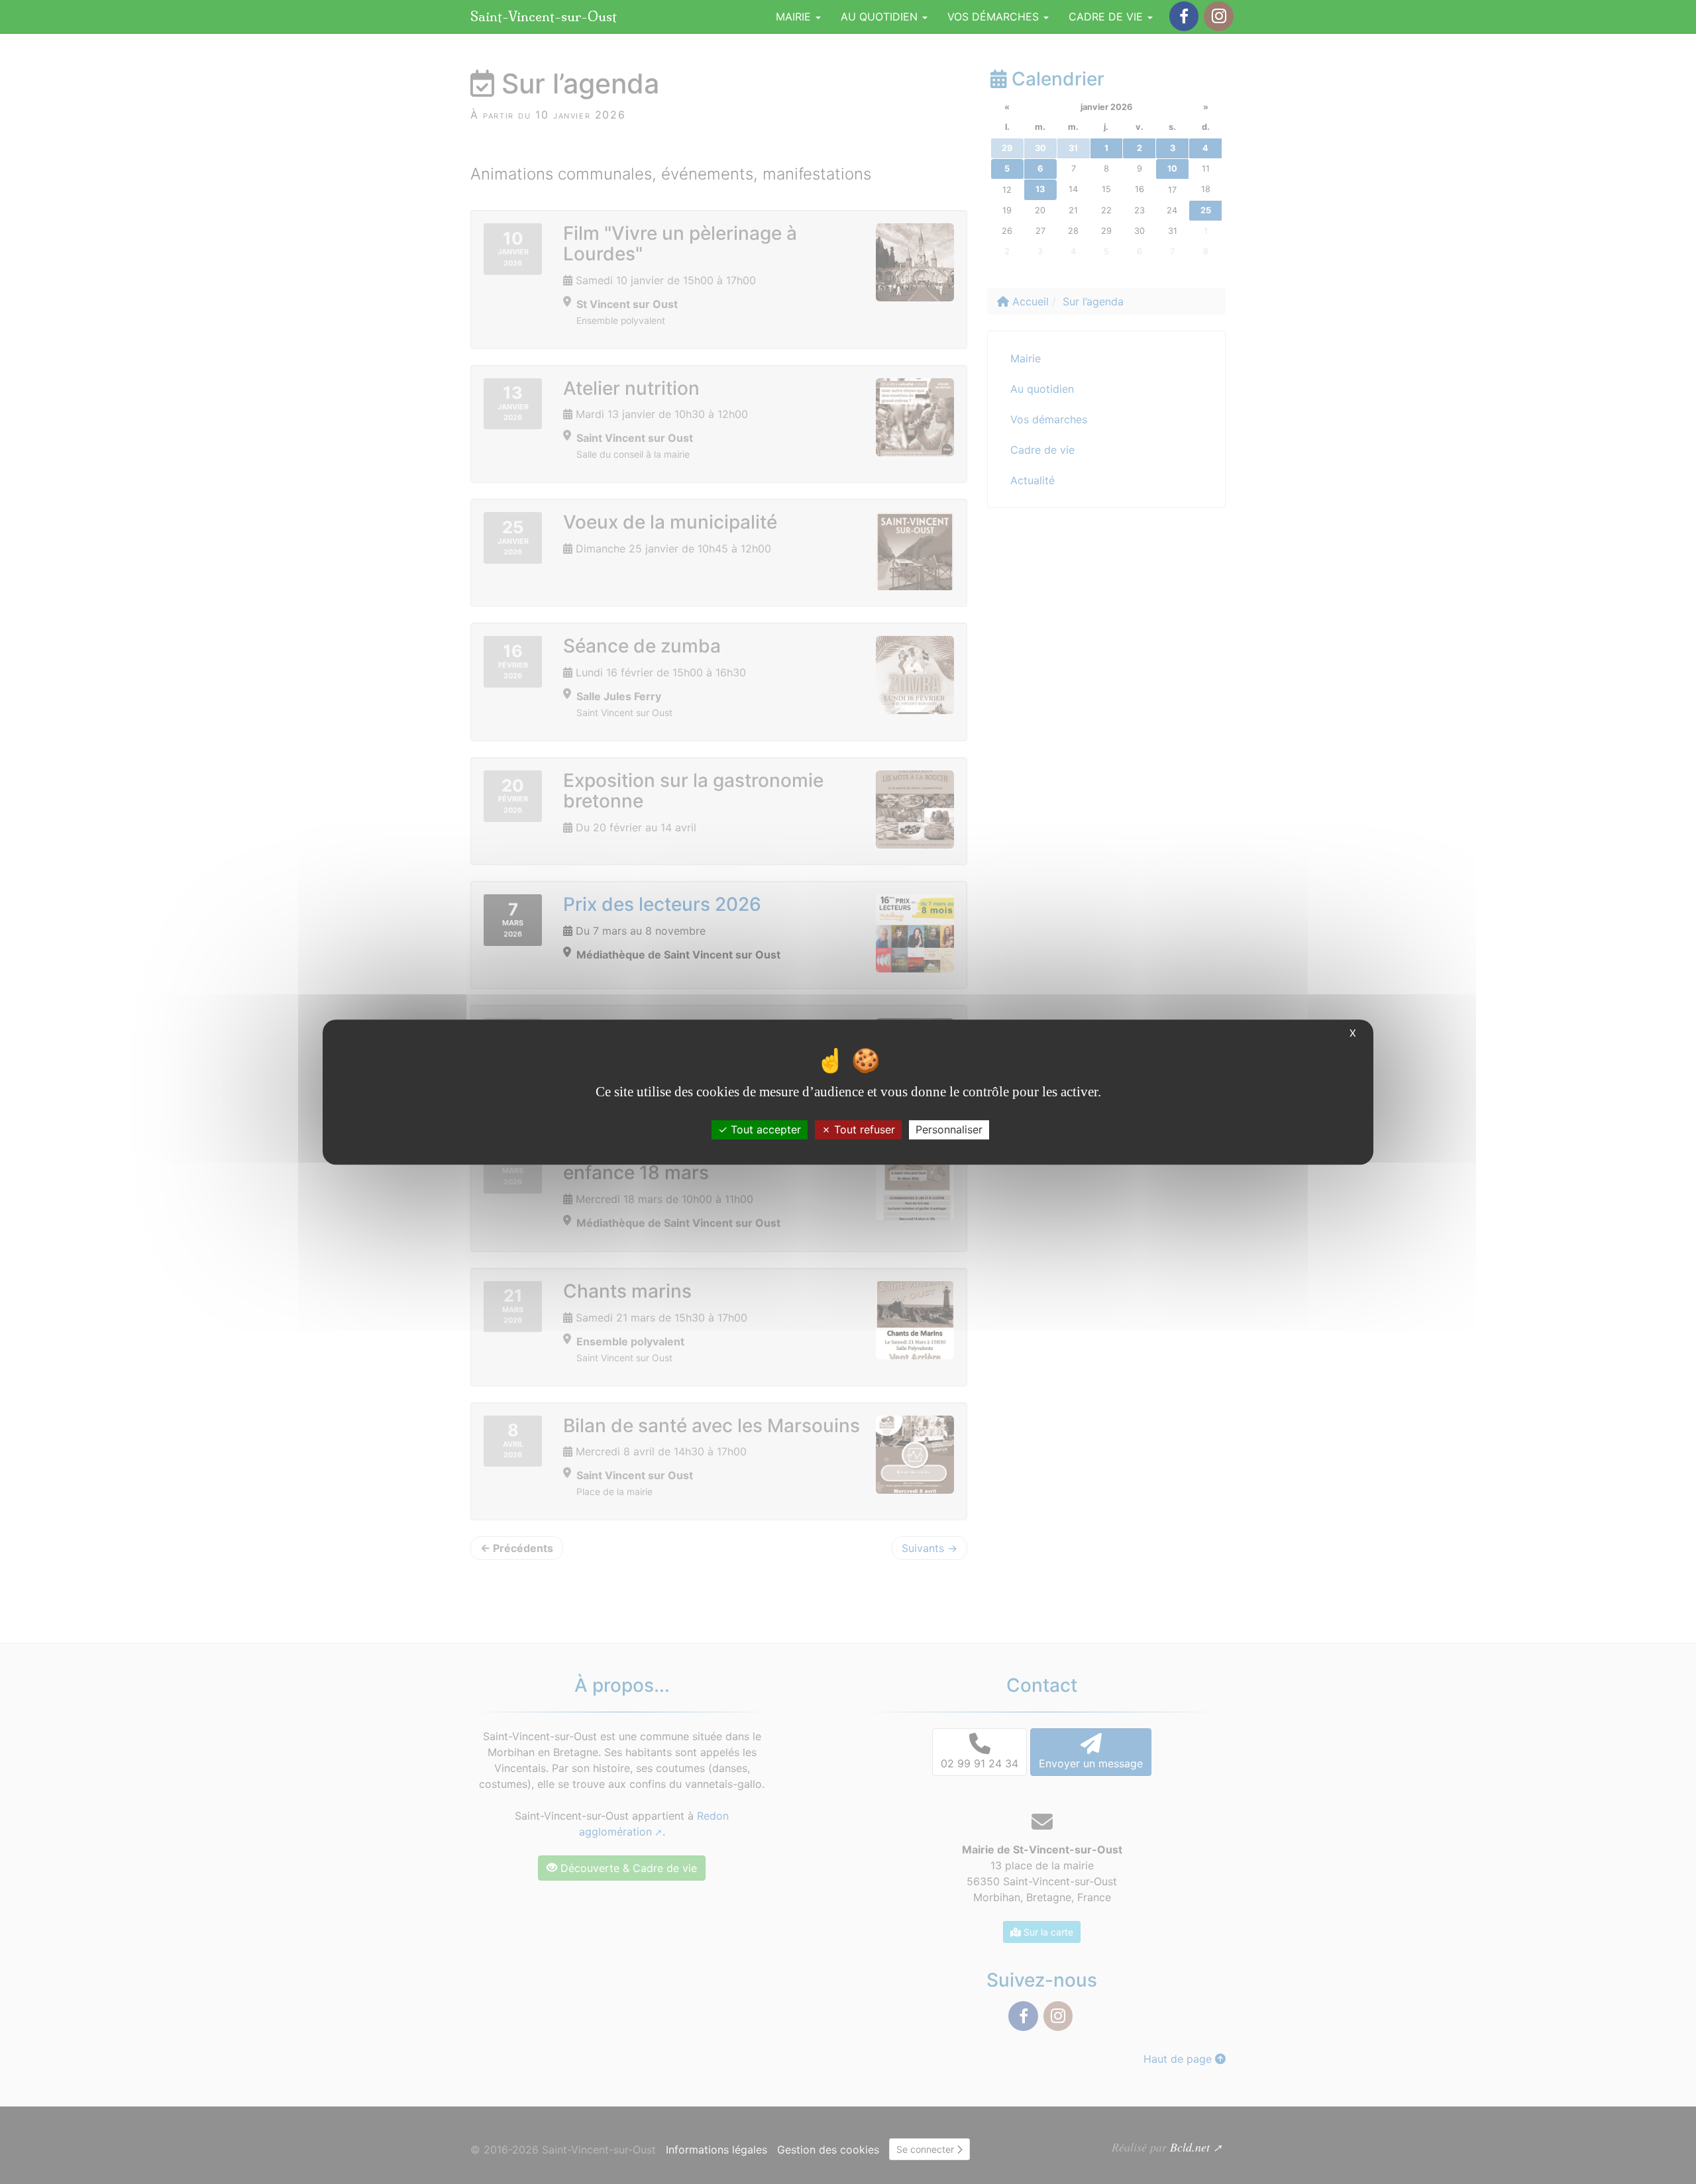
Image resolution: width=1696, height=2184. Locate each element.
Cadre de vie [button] (1107, 17)
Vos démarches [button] (995, 17)
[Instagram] (1218, 16)
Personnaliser (949, 1129)
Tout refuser (863, 1129)
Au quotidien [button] (881, 17)
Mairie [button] (795, 17)
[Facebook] (1184, 16)
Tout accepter (764, 1129)
